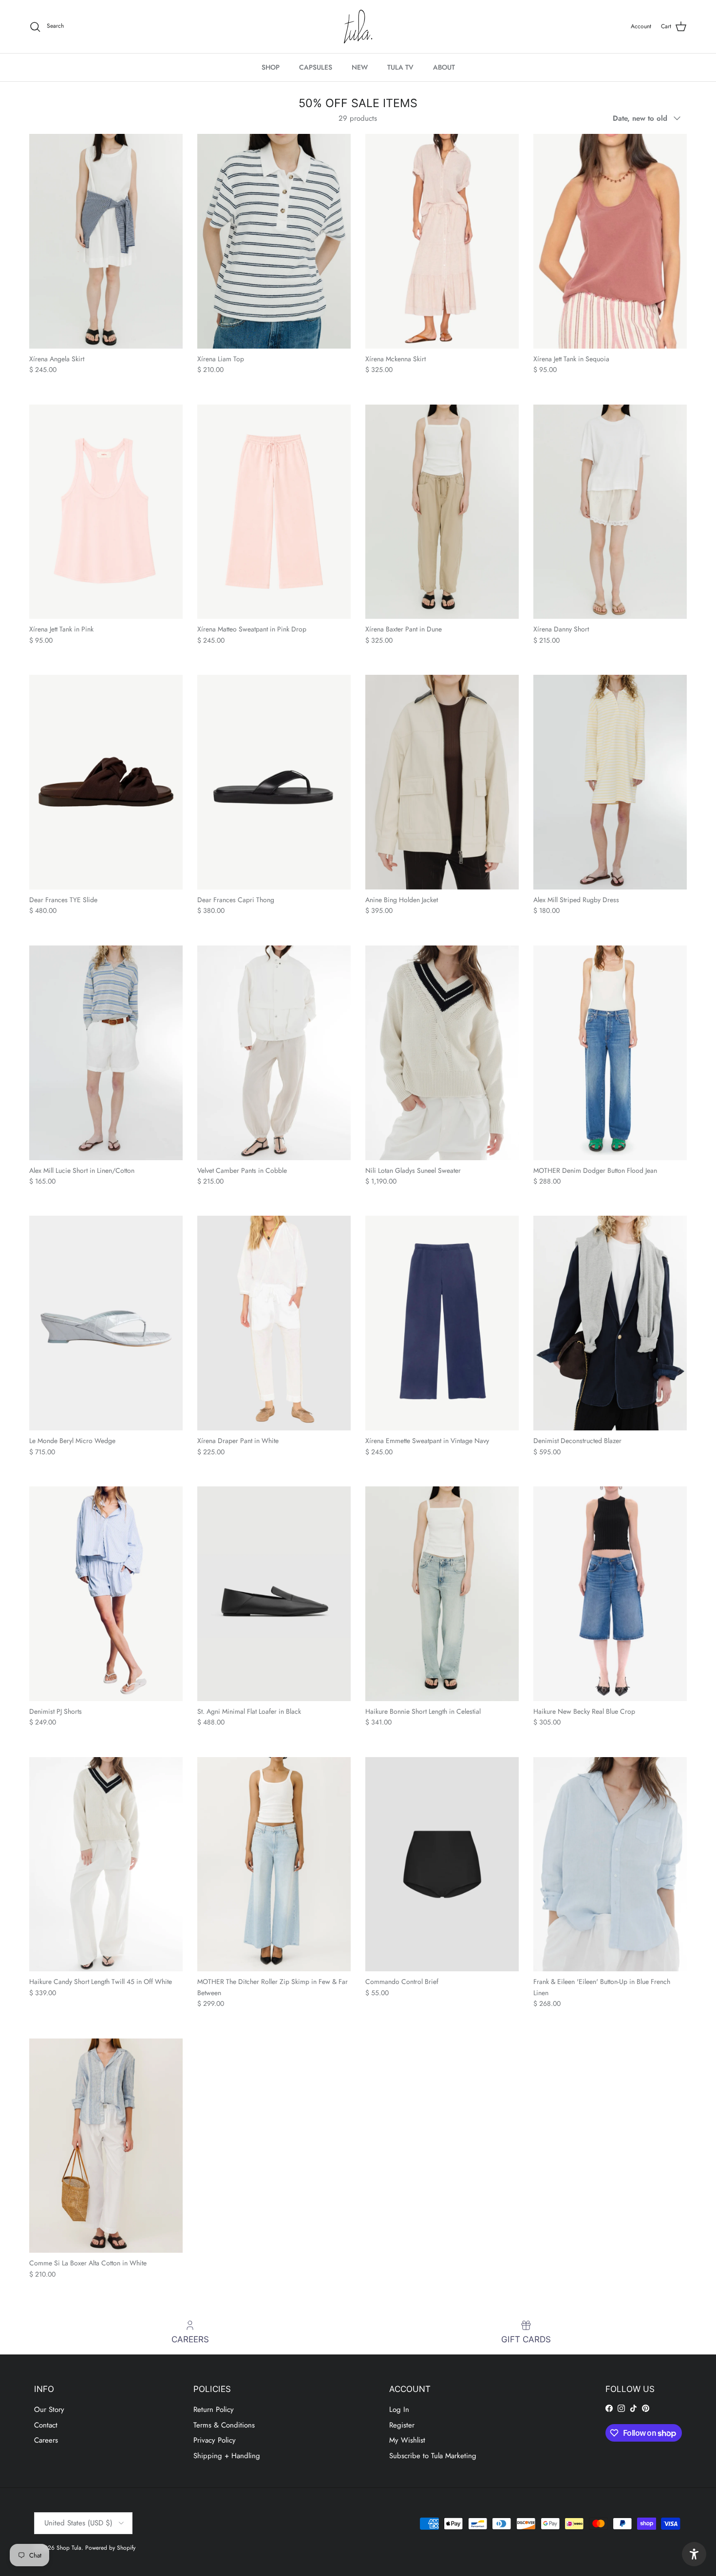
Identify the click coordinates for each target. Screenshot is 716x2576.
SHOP (271, 67)
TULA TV (400, 67)
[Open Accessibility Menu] (694, 2554)
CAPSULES (316, 67)
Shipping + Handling (227, 2456)
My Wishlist (407, 2440)
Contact (46, 2425)
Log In (399, 2409)
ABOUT (444, 67)
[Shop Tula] (358, 27)
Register (402, 2425)
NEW (360, 67)
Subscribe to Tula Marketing (433, 2456)
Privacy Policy (215, 2440)
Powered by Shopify (110, 2548)
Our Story (49, 2409)
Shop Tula (69, 2548)
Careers (46, 2440)
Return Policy (214, 2409)
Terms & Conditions (224, 2425)
